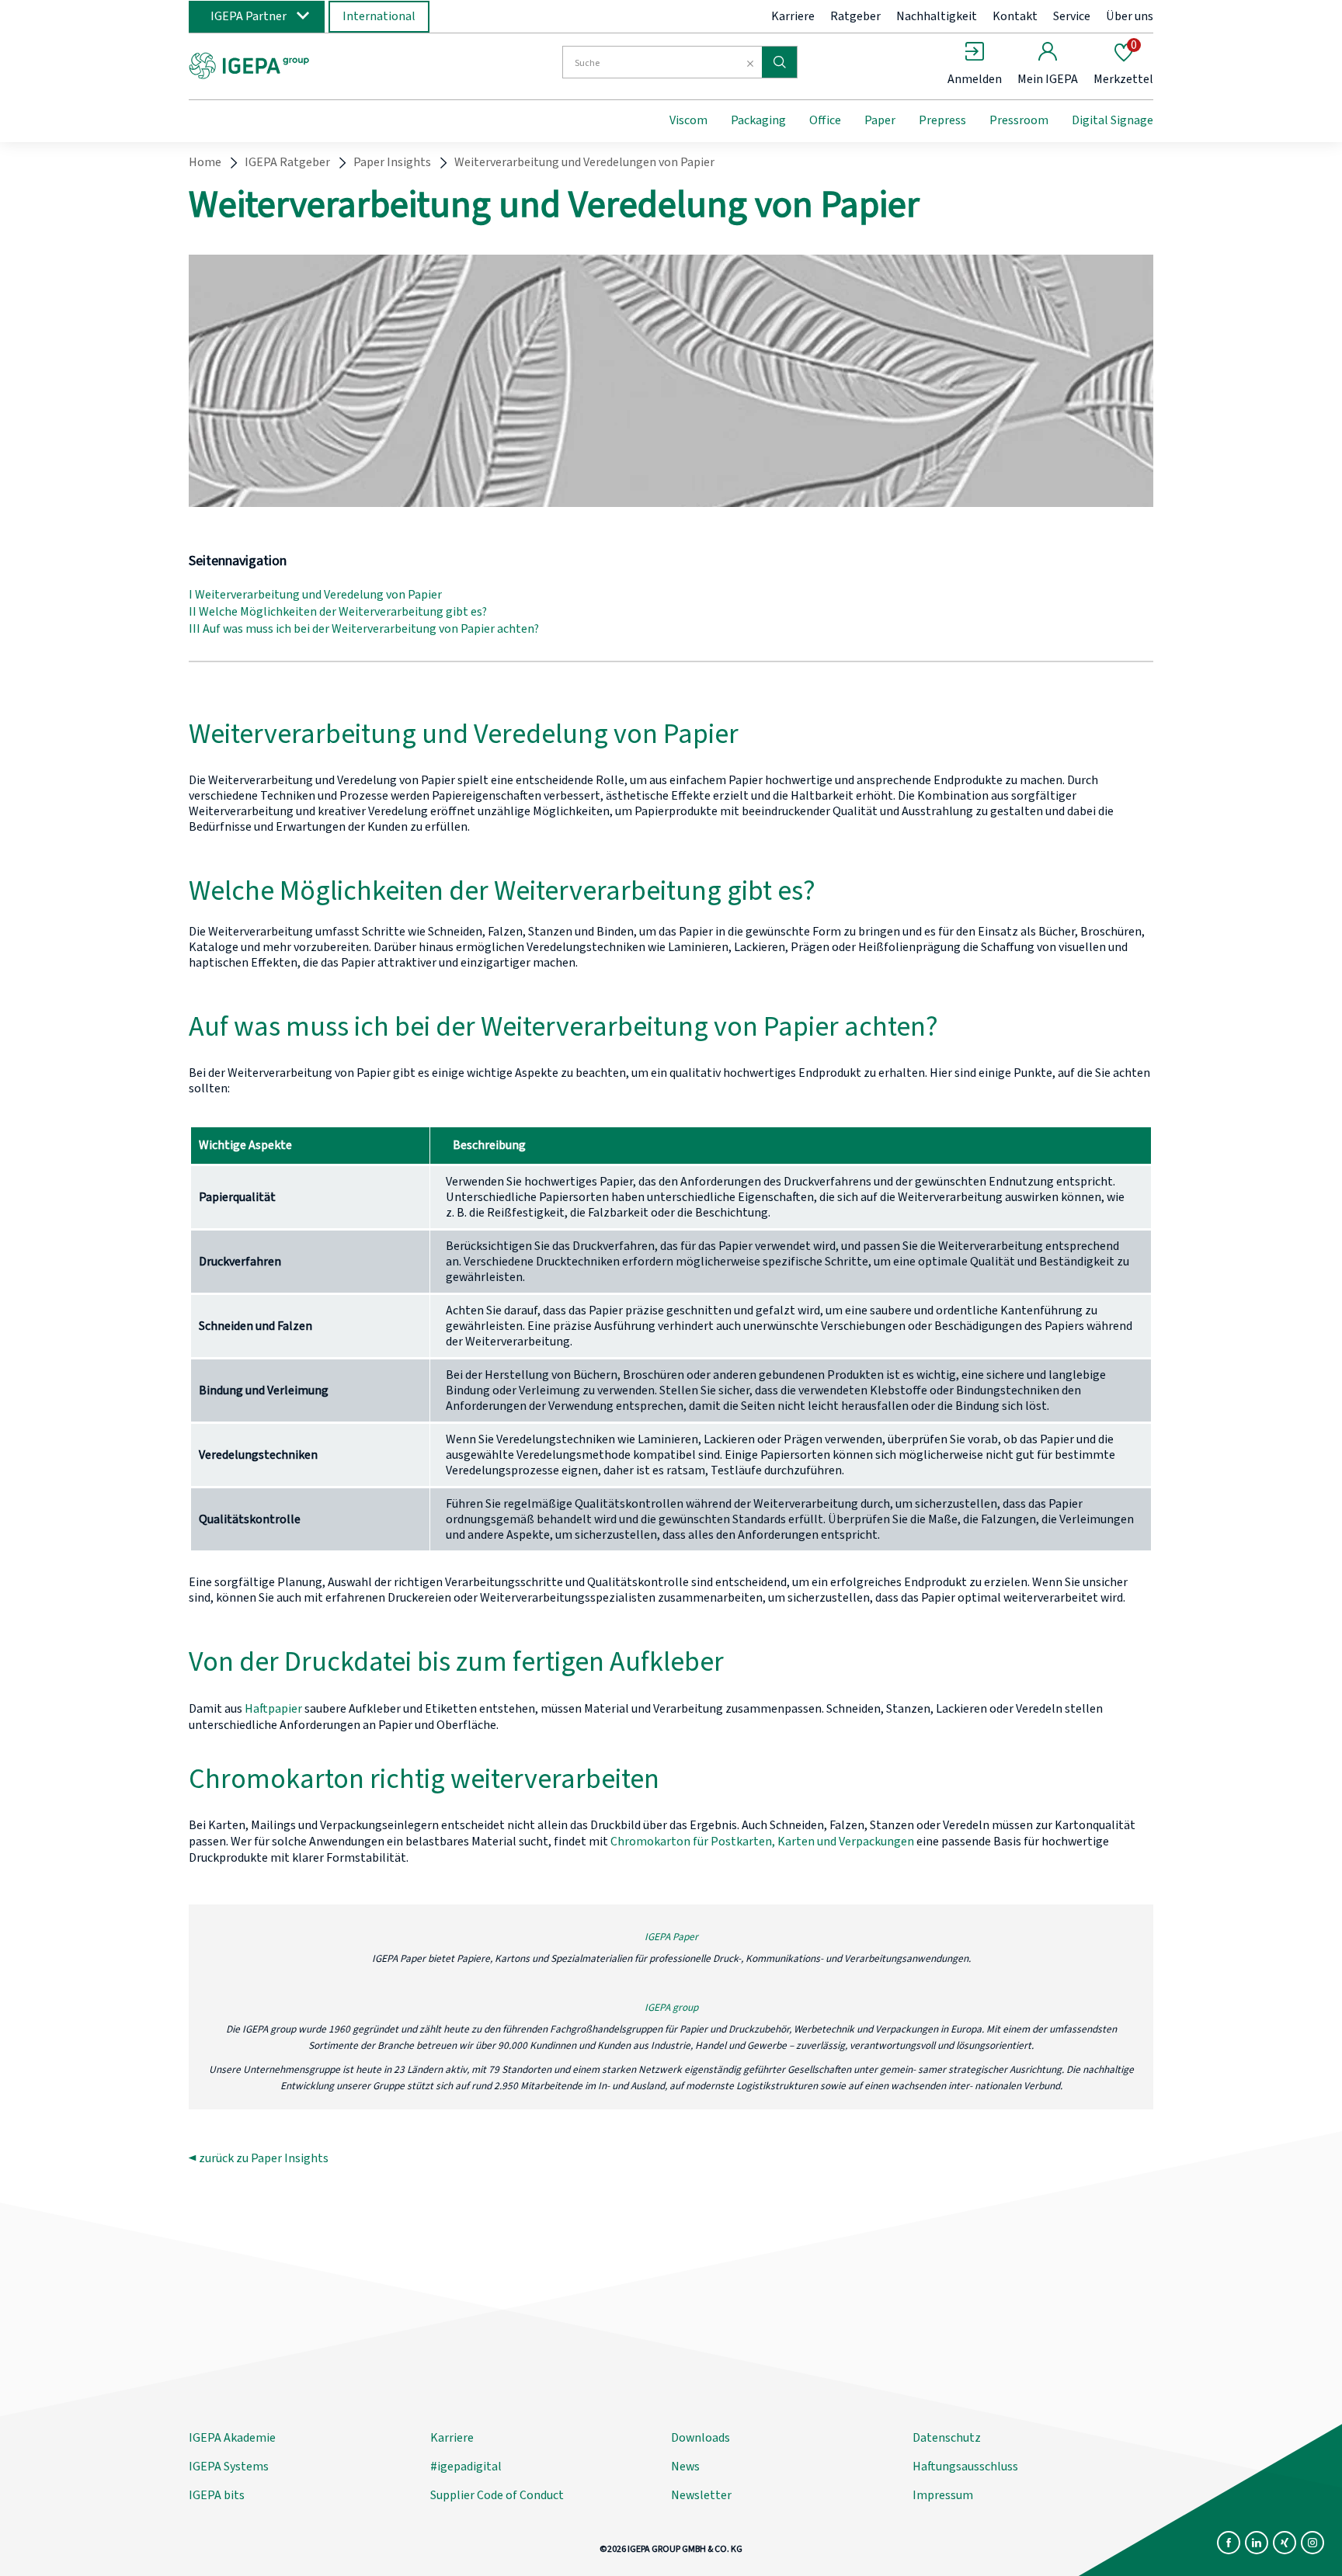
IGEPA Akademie (232, 2438)
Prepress (942, 120)
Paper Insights (392, 162)
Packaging (758, 120)
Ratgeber (855, 16)
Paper (880, 120)
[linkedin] (1257, 2543)
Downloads (701, 2438)
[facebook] (1229, 2543)
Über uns (1130, 16)
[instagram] (1312, 2543)
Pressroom (1019, 120)
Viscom (688, 120)
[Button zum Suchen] (779, 62)
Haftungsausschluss (965, 2467)
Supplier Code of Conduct (497, 2495)
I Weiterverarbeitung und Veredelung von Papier (315, 595)
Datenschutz (947, 2438)
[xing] (1285, 2543)
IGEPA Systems (229, 2467)
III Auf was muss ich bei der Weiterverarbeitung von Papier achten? (364, 629)
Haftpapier (273, 1709)
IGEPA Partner (249, 16)
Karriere (793, 16)
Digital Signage (1113, 120)
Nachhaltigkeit (937, 16)
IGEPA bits (217, 2495)
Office (825, 120)
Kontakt (1015, 16)
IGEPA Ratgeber (287, 162)
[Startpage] (316, 64)
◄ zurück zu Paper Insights (259, 2158)
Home (205, 162)
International (379, 16)
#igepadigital (466, 2467)
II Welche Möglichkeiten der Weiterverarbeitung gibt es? (338, 612)
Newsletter (701, 2495)
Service (1072, 16)
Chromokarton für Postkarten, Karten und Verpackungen (762, 1842)
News (685, 2467)
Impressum (943, 2495)
